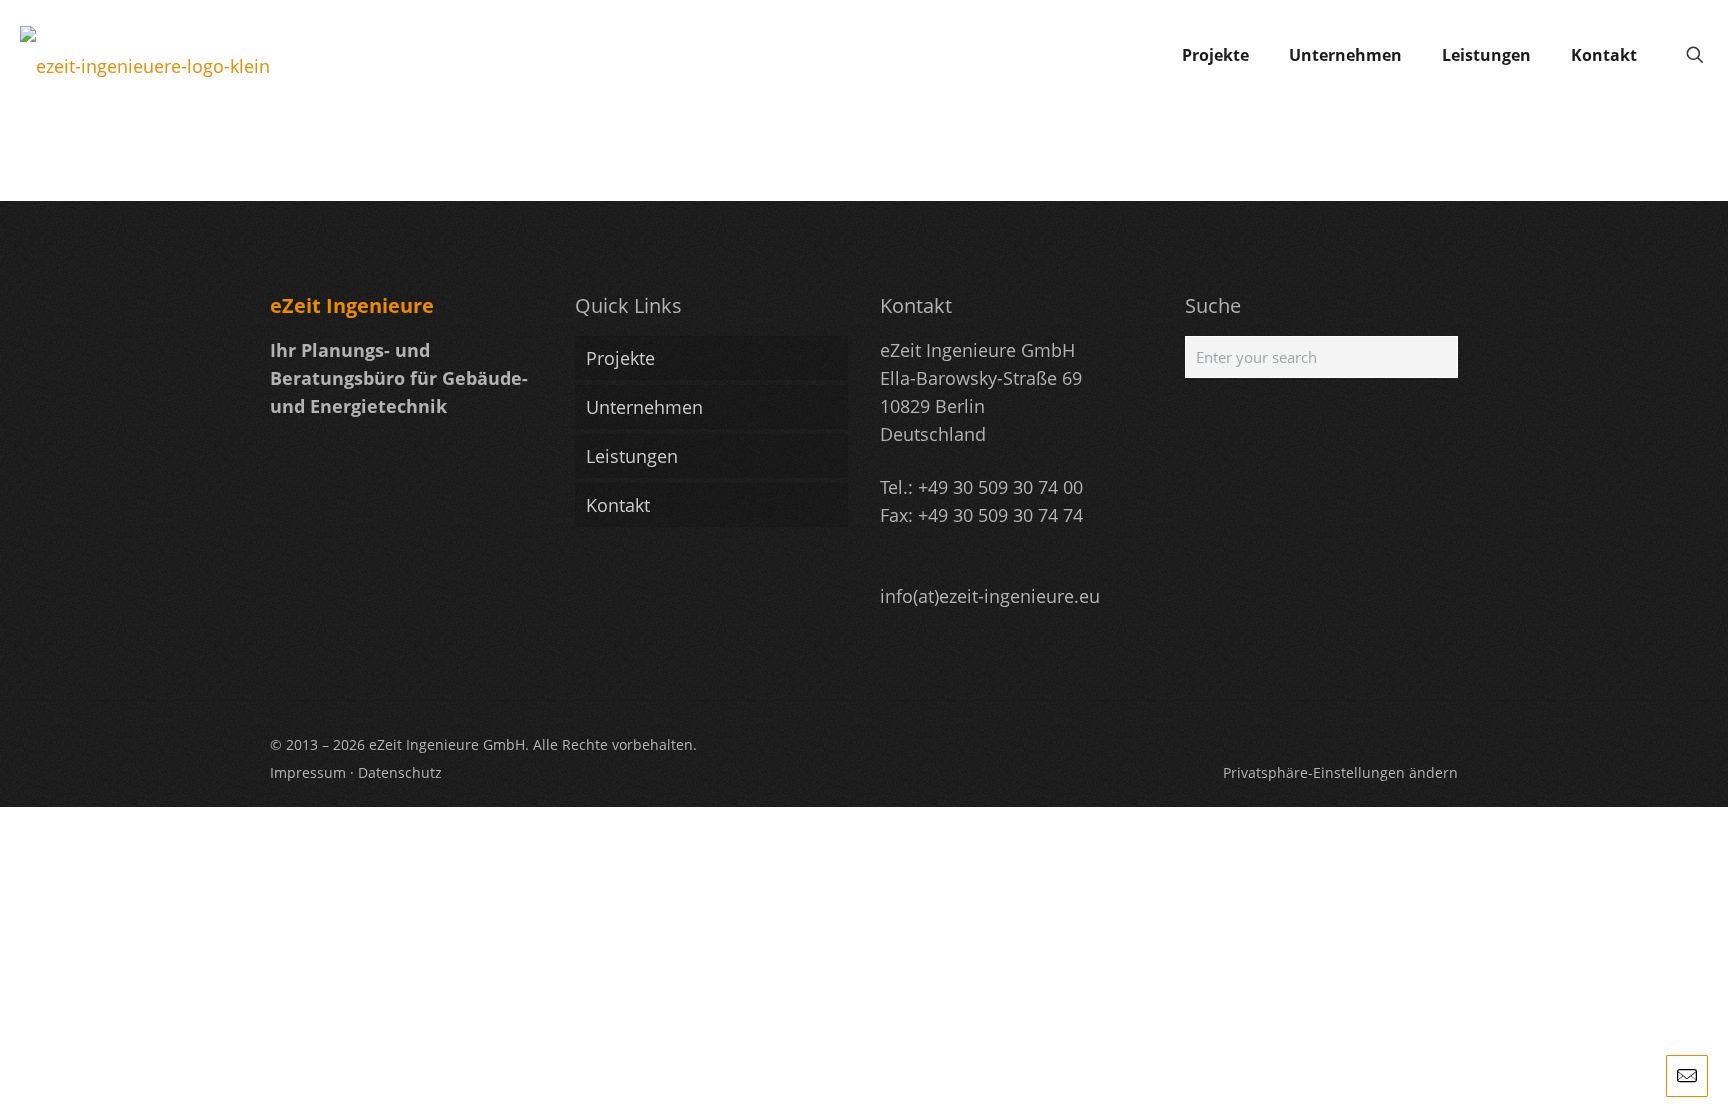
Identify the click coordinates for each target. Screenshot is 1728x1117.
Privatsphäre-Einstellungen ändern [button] (1340, 772)
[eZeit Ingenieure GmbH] (145, 55)
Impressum (308, 772)
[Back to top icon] (1632, 1076)
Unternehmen (644, 407)
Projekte (620, 358)
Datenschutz (400, 772)
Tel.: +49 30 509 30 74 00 (981, 487)
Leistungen (632, 456)
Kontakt (618, 505)
